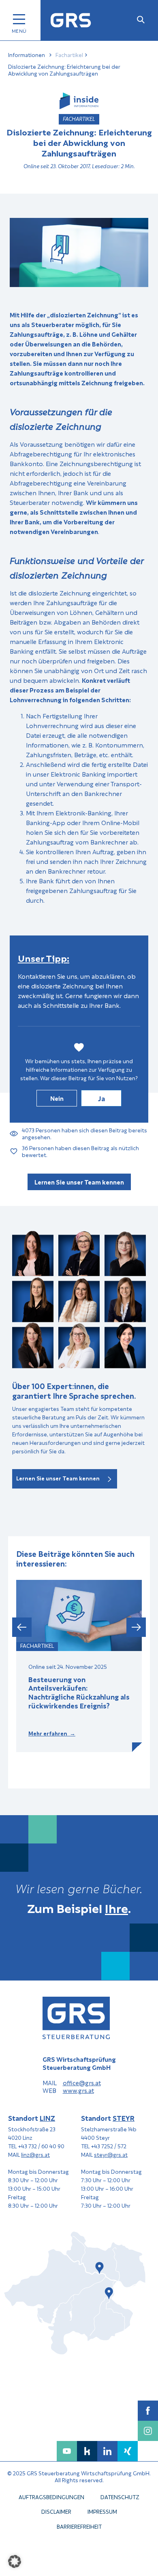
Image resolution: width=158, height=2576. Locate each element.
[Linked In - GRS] (107, 2451)
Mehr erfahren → (52, 1733)
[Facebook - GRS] (148, 2411)
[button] (22, 1627)
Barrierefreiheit (79, 2526)
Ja (101, 1098)
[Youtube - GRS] (67, 2451)
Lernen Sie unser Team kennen (79, 1182)
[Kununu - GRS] (87, 2451)
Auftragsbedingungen (51, 2497)
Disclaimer (56, 2512)
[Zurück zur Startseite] (71, 20)
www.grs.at (78, 2090)
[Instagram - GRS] (148, 2431)
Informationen (27, 55)
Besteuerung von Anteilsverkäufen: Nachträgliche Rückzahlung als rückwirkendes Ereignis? (79, 1692)
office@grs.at (82, 2083)
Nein (57, 1098)
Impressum (102, 2512)
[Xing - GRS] (128, 2451)
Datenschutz (120, 2497)
